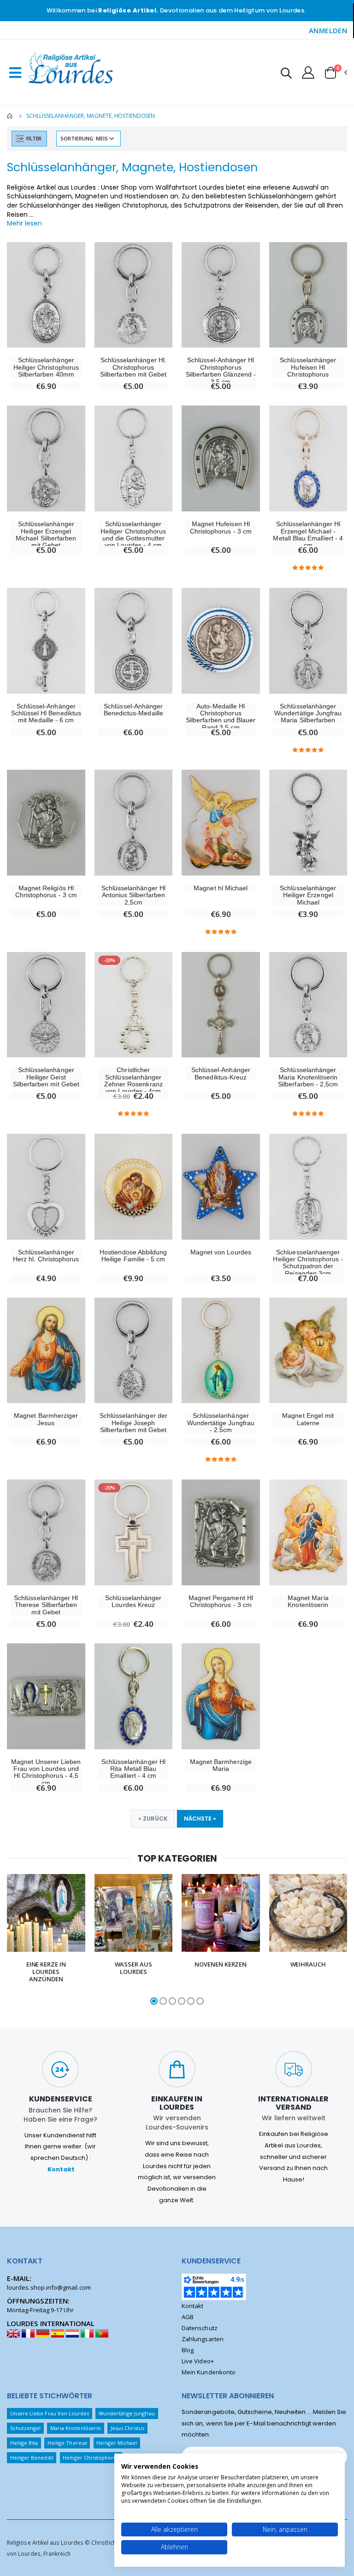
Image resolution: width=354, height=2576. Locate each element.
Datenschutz (200, 2328)
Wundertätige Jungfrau (127, 2413)
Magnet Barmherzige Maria (221, 1765)
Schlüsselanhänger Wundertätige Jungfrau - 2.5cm (221, 1423)
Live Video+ (198, 2361)
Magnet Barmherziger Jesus (46, 1419)
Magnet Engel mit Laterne (308, 1419)
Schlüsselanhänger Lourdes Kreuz (133, 1601)
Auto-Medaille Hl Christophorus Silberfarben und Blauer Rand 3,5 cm (221, 717)
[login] (308, 72)
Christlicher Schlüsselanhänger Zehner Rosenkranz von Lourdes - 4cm (133, 1081)
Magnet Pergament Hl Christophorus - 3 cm (221, 1601)
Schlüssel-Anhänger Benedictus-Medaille (133, 710)
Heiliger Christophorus (91, 2457)
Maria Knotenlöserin (76, 2428)
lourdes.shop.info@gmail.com (49, 2287)
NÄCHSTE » (200, 1819)
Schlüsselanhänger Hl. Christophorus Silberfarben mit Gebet (133, 367)
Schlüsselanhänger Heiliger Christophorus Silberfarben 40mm (46, 367)
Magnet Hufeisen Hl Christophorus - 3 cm (221, 528)
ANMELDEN (328, 30)
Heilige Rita (24, 2443)
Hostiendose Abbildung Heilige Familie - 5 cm (133, 1256)
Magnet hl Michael (221, 888)
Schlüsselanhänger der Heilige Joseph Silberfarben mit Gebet (133, 1423)
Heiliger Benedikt (32, 2457)
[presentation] (13, 1940)
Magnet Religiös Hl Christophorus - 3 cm (46, 892)
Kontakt (61, 2169)
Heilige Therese (67, 2443)
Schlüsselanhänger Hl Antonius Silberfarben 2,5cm (133, 895)
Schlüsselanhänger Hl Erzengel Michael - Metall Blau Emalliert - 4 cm (308, 535)
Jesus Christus (128, 2428)
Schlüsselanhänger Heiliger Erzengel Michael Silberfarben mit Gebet (46, 535)
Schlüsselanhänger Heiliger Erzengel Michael (308, 895)
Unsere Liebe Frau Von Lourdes (50, 2413)
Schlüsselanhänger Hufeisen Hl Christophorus (308, 367)
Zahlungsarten (203, 2339)
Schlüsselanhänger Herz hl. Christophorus (46, 1256)
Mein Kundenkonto (209, 2372)
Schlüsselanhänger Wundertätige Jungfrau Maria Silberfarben (308, 714)
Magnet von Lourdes (221, 1252)
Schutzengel (26, 2428)
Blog (188, 2350)
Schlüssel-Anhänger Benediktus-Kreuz (221, 1073)
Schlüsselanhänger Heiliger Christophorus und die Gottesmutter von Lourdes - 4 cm (133, 535)
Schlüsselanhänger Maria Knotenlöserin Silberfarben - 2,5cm (308, 1077)
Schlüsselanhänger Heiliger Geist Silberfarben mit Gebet (46, 1077)
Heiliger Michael (117, 2443)
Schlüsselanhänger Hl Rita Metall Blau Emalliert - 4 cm (133, 1769)
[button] (286, 74)
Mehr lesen (24, 223)
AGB (188, 2317)
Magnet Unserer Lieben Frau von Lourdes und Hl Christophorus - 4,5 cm (46, 1772)
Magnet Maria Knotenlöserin (308, 1601)
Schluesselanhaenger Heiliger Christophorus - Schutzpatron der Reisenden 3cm (308, 1263)
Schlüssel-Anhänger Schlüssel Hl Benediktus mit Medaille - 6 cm (46, 714)
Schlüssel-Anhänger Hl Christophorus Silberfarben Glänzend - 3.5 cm (221, 371)
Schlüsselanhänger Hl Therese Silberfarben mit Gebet (46, 1605)
